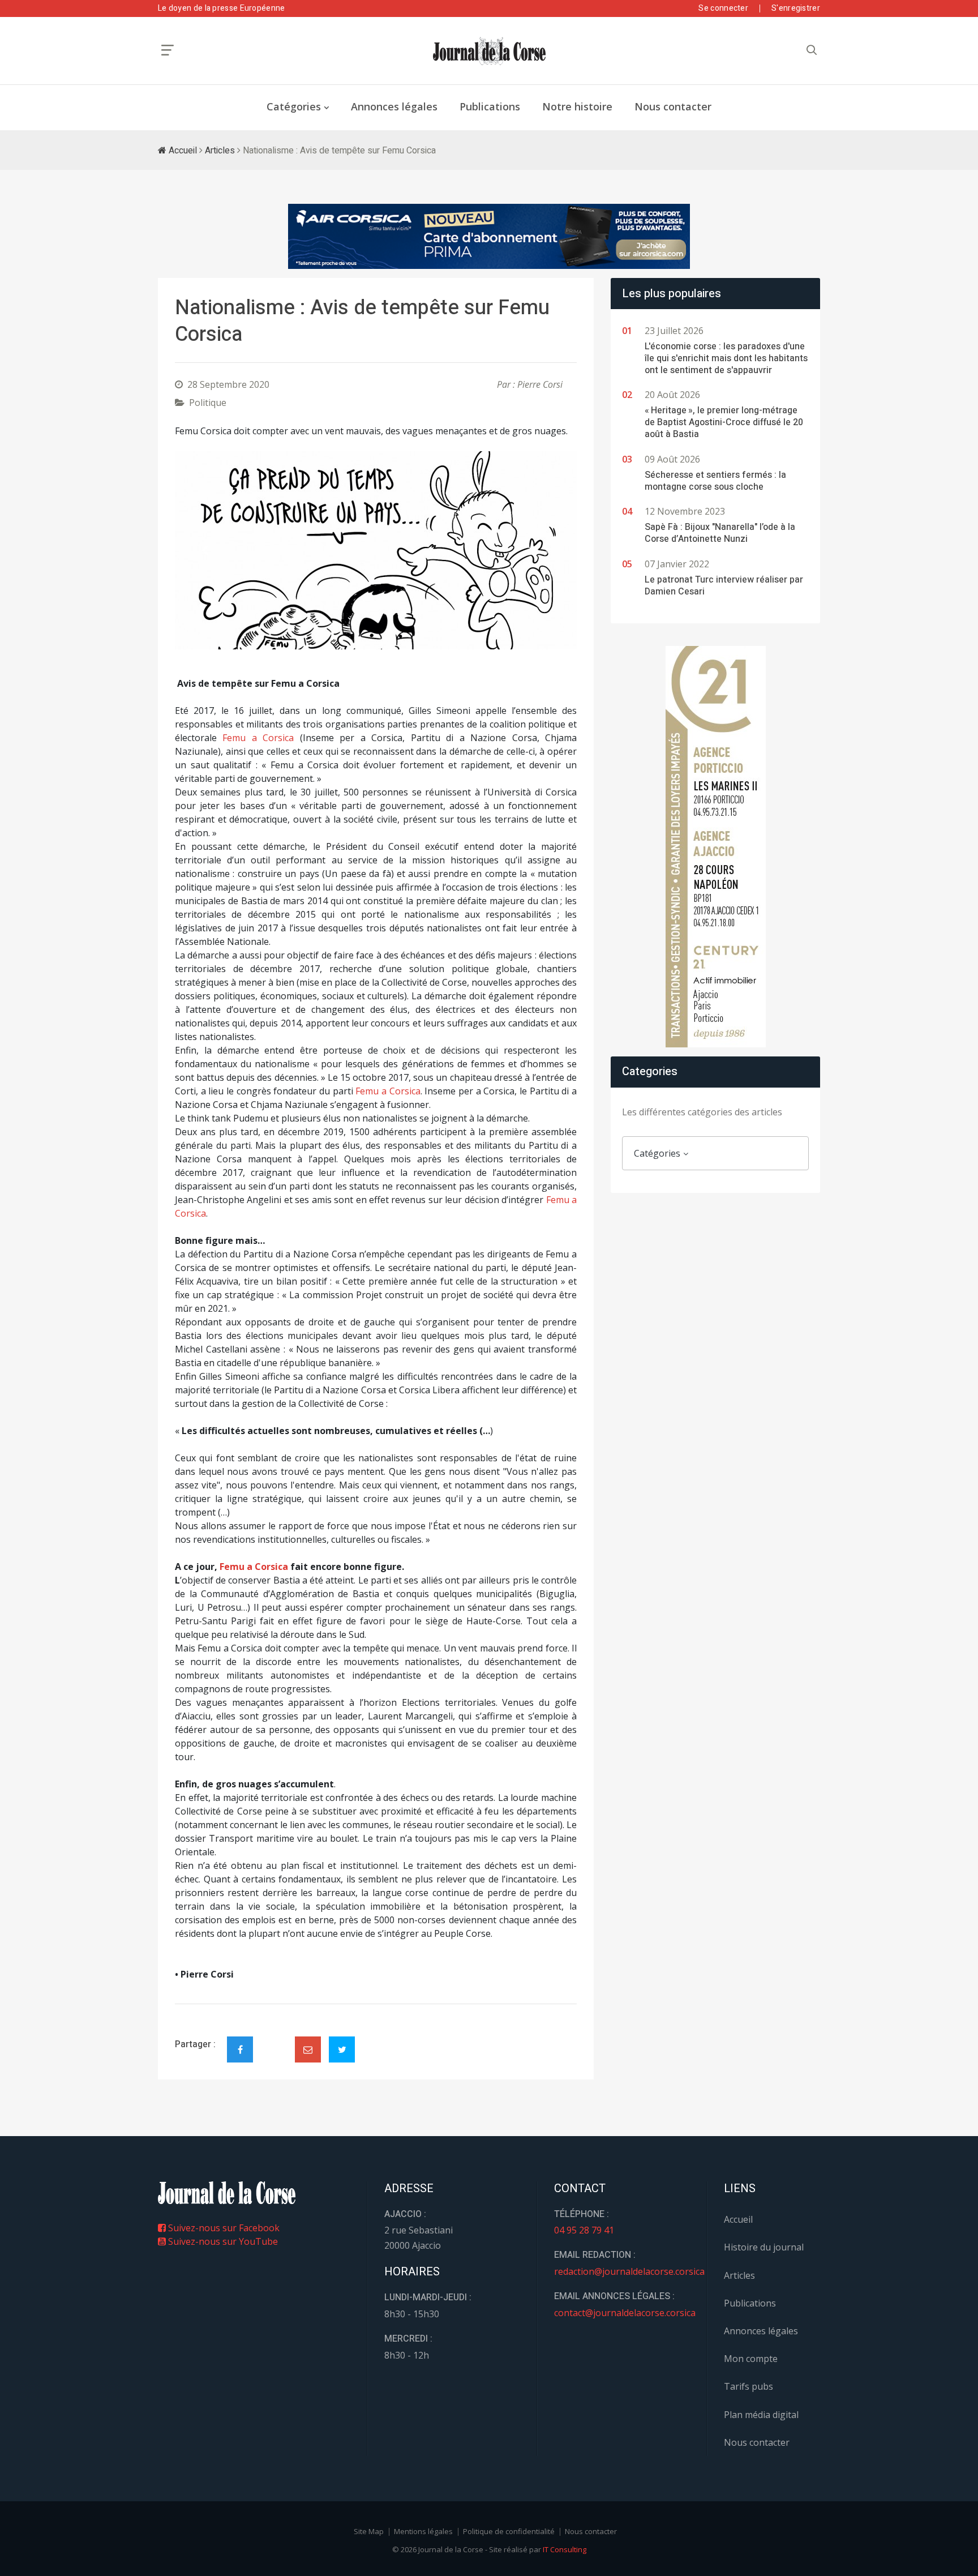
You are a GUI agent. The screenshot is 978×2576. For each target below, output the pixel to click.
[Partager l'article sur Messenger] (274, 2040)
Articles (220, 151)
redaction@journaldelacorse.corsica (629, 2271)
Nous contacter (673, 106)
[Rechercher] (812, 50)
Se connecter (723, 8)
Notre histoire (577, 106)
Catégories (294, 106)
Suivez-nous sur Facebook (223, 2228)
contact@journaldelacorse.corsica (625, 2313)
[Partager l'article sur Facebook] (240, 2049)
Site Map (369, 2531)
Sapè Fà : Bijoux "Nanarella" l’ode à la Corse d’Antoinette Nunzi (720, 533)
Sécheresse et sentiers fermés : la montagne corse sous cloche (715, 481)
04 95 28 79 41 (584, 2230)
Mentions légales (423, 2531)
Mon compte (751, 2359)
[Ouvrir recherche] (168, 50)
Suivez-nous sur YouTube (222, 2241)
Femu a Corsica (258, 738)
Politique (208, 403)
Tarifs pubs (748, 2386)
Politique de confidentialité (509, 2531)
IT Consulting (565, 2549)
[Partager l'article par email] (308, 2049)
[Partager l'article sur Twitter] (342, 2049)
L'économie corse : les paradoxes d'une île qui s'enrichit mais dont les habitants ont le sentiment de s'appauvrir (726, 358)
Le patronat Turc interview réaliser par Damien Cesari (724, 586)
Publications (490, 106)
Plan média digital (761, 2415)
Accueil (182, 151)
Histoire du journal (764, 2247)
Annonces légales (394, 106)
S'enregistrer (796, 8)
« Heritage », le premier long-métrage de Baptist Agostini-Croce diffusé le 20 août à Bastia (724, 422)
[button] (205, 550)
